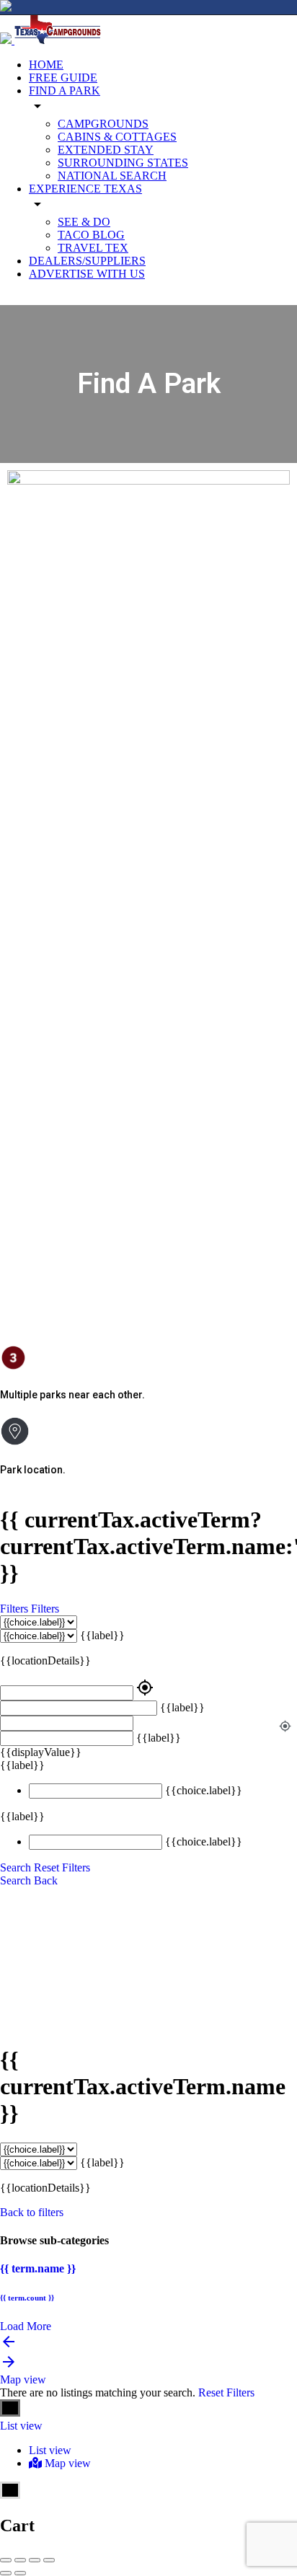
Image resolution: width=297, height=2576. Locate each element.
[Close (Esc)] (6, 2560)
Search (15, 1867)
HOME (46, 65)
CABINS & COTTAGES (117, 137)
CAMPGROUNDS (103, 124)
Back (46, 1880)
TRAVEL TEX (93, 248)
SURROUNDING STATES (123, 163)
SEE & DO (84, 222)
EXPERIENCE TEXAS (85, 189)
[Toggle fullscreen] (35, 2560)
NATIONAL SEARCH (112, 176)
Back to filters (32, 2212)
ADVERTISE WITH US (87, 274)
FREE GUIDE (63, 78)
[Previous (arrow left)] (6, 2573)
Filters (15, 1609)
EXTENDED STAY (106, 150)
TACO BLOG (91, 235)
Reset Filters (62, 1867)
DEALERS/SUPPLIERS (87, 261)
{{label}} (102, 1635)
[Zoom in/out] (49, 2560)
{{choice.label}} (204, 1790)
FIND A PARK (65, 91)
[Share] (20, 2560)
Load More (26, 2326)
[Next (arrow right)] (20, 2573)
